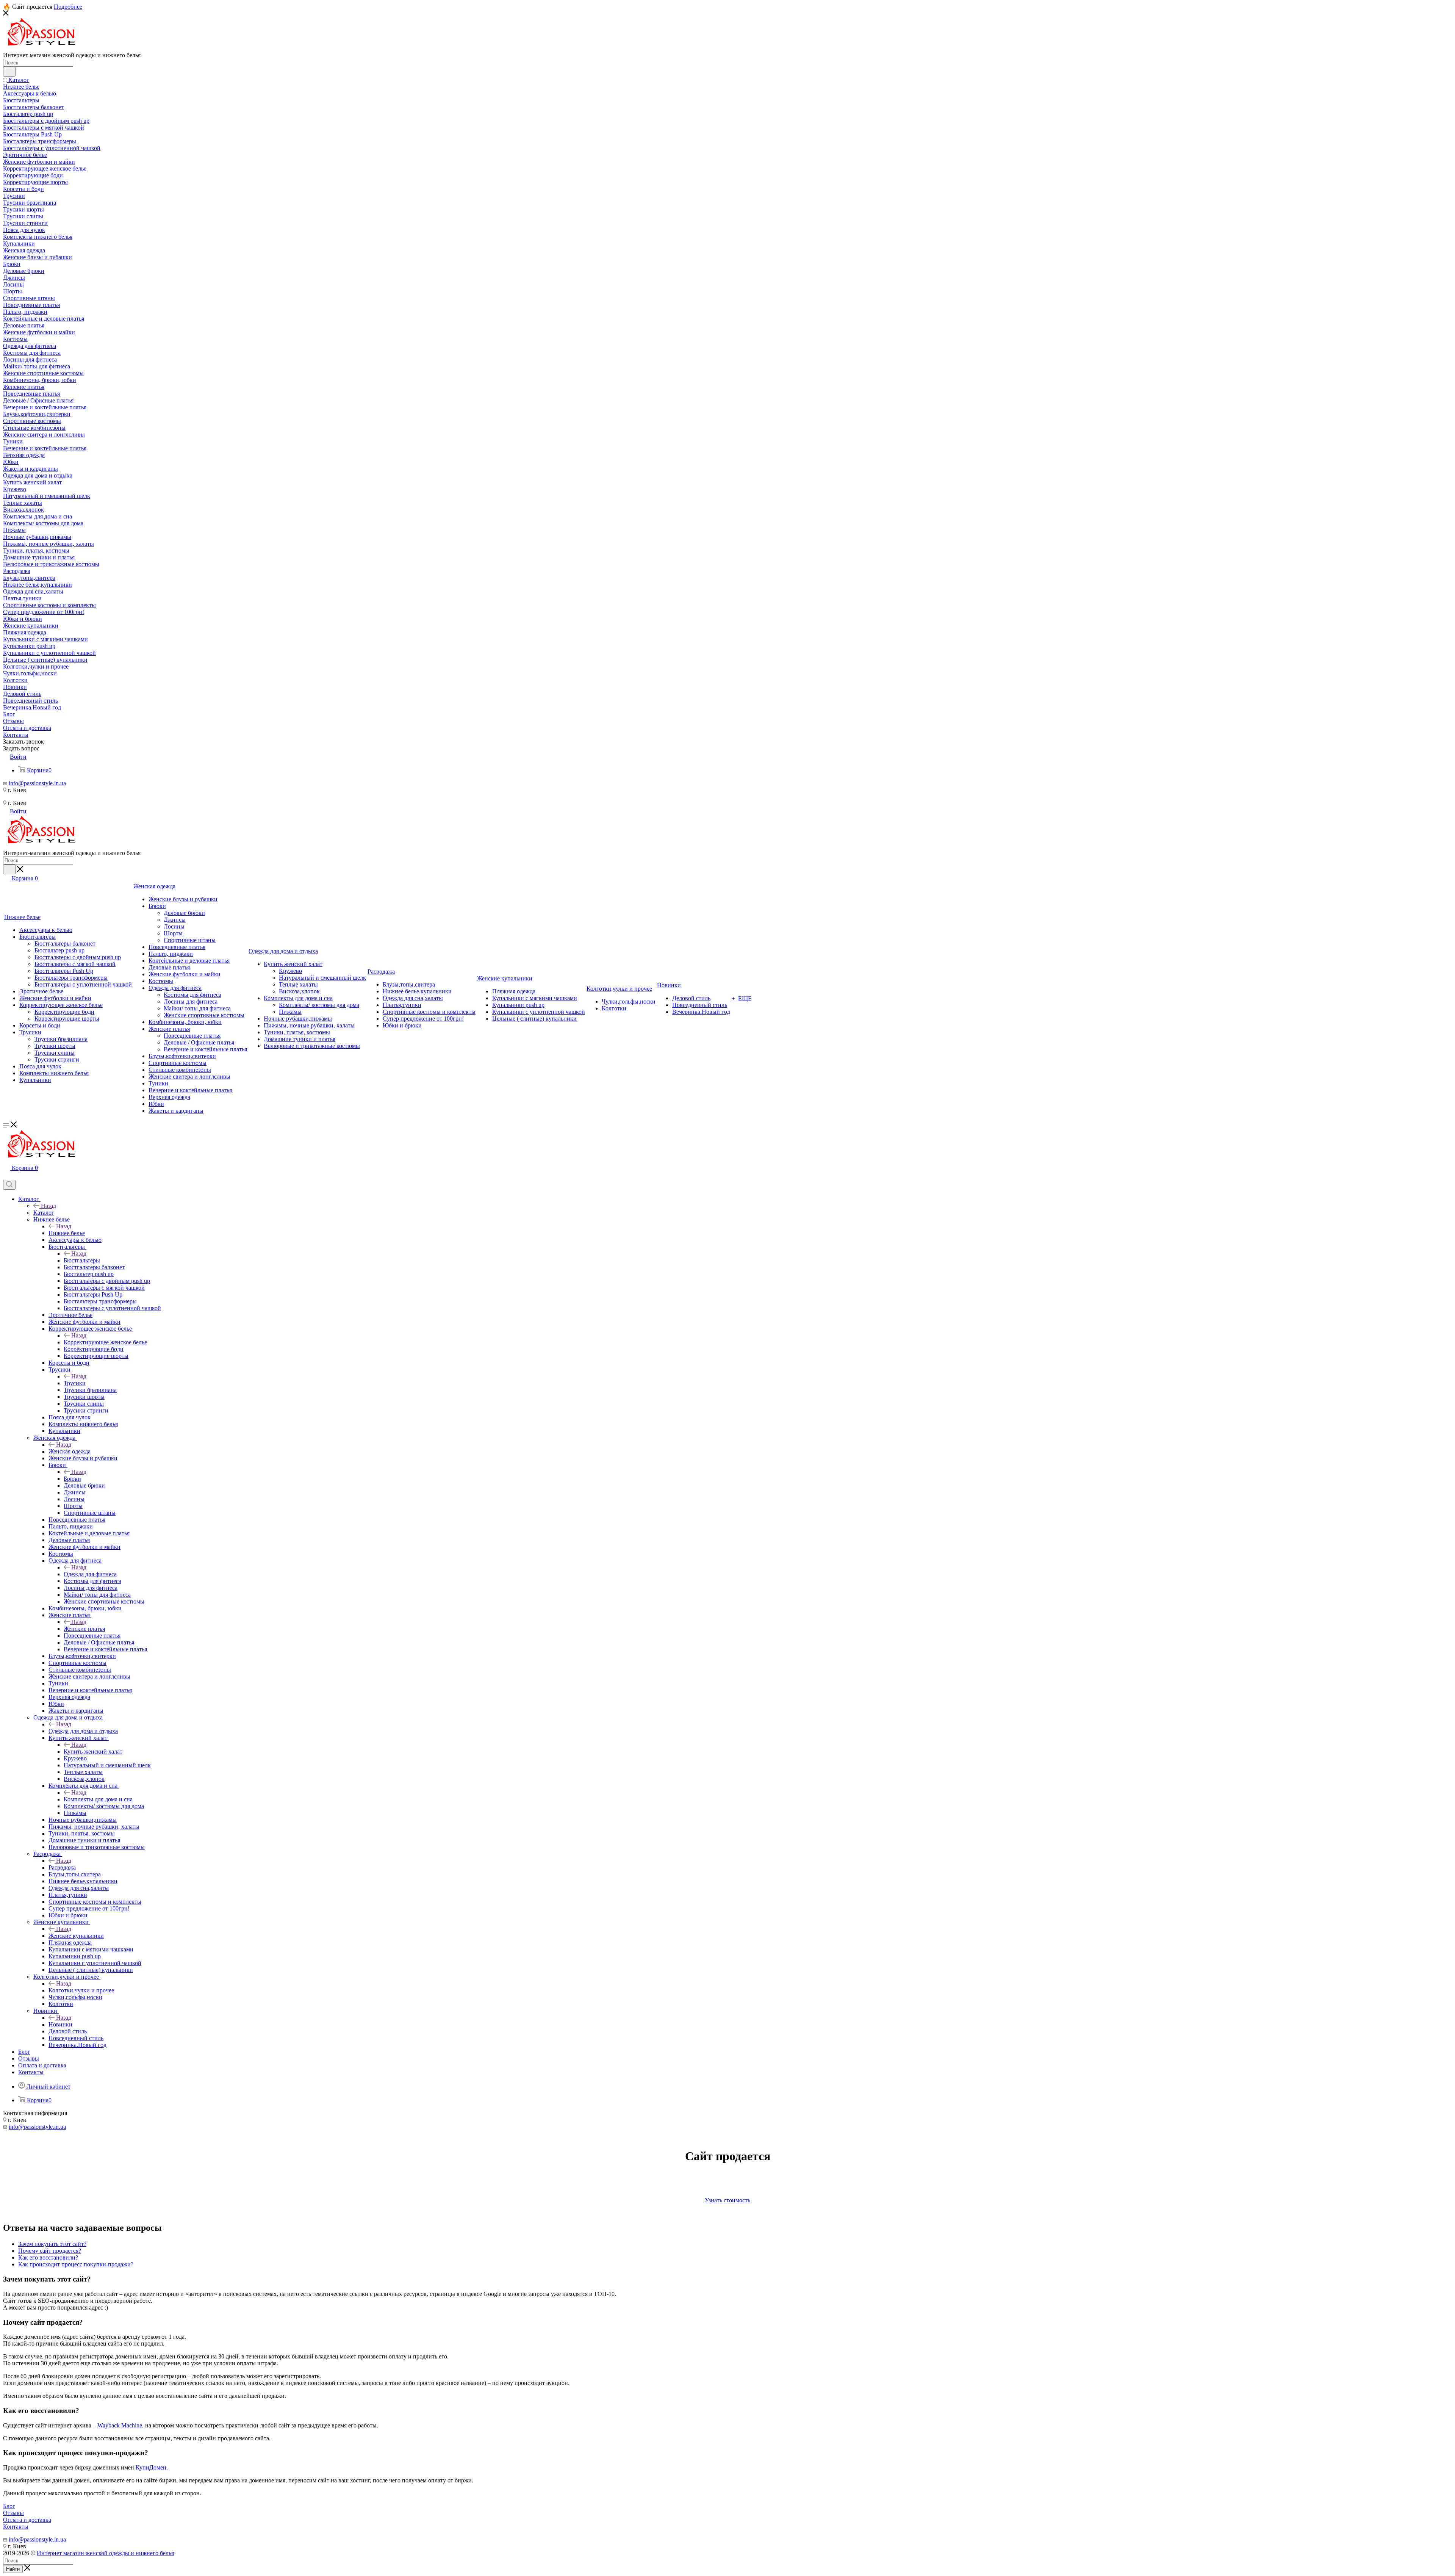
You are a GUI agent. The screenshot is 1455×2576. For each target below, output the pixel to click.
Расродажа (62, 1867)
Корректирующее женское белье (105, 1342)
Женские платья (84, 1629)
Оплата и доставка (27, 2520)
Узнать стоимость (727, 2200)
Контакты (16, 2527)
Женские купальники (76, 1936)
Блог (9, 2506)
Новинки (60, 2024)
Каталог (44, 1213)
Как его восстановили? (48, 2257)
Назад (48, 1206)
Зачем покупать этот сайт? (52, 2244)
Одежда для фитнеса (90, 1574)
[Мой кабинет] (6, 1176)
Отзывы (13, 2513)
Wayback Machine (120, 2425)
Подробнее (68, 7)
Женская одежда (70, 1451)
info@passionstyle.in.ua (37, 783)
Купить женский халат (93, 1752)
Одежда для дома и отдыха (83, 1731)
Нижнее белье (67, 1233)
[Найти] (9, 72)
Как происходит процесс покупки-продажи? (76, 2264)
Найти (13, 2569)
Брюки (72, 1479)
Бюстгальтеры (82, 1260)
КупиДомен (151, 2467)
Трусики (75, 1383)
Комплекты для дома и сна (98, 1799)
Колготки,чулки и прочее (81, 1990)
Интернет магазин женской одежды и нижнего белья (105, 2553)
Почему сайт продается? (50, 2251)
